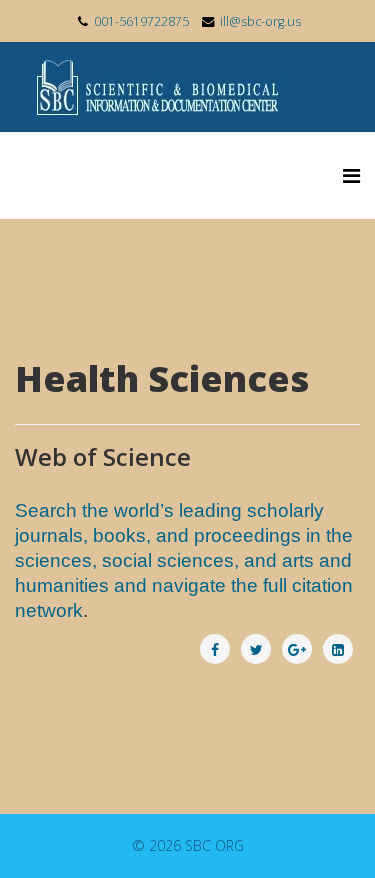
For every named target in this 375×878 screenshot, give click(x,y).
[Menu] (351, 175)
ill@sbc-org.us (260, 21)
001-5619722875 (141, 21)
